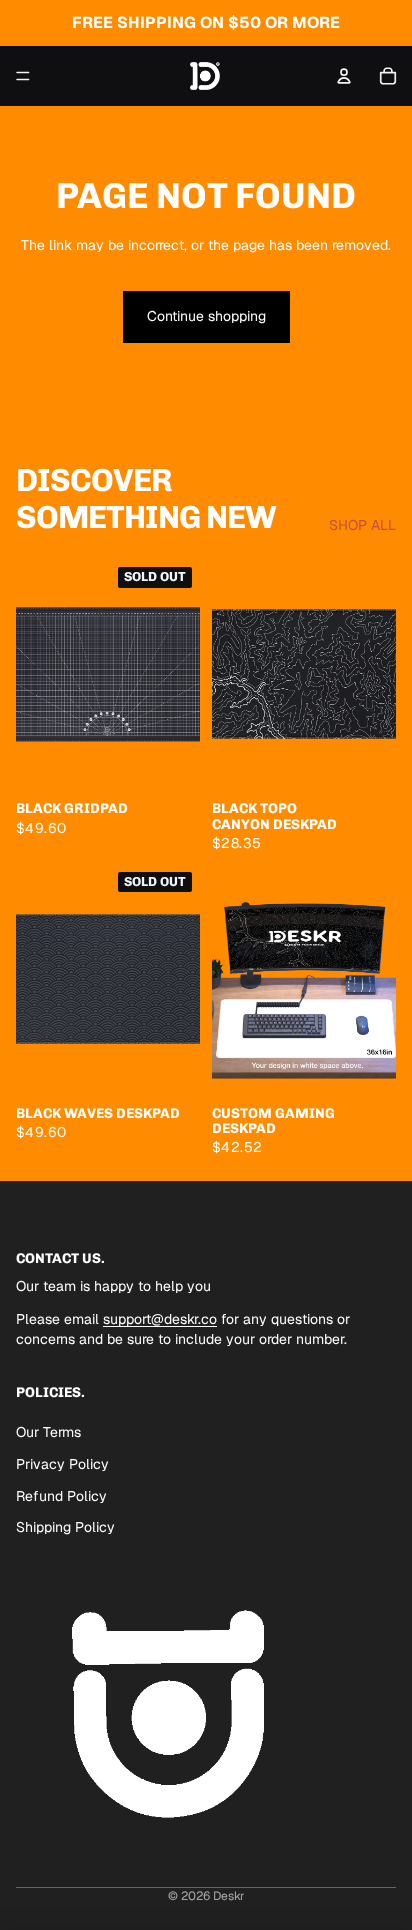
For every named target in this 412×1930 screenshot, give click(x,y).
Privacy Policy (62, 1464)
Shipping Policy (65, 1527)
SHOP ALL (362, 525)
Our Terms (48, 1432)
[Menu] (23, 76)
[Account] (344, 76)
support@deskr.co (160, 1320)
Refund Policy (61, 1496)
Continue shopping (206, 316)
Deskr (229, 1896)
